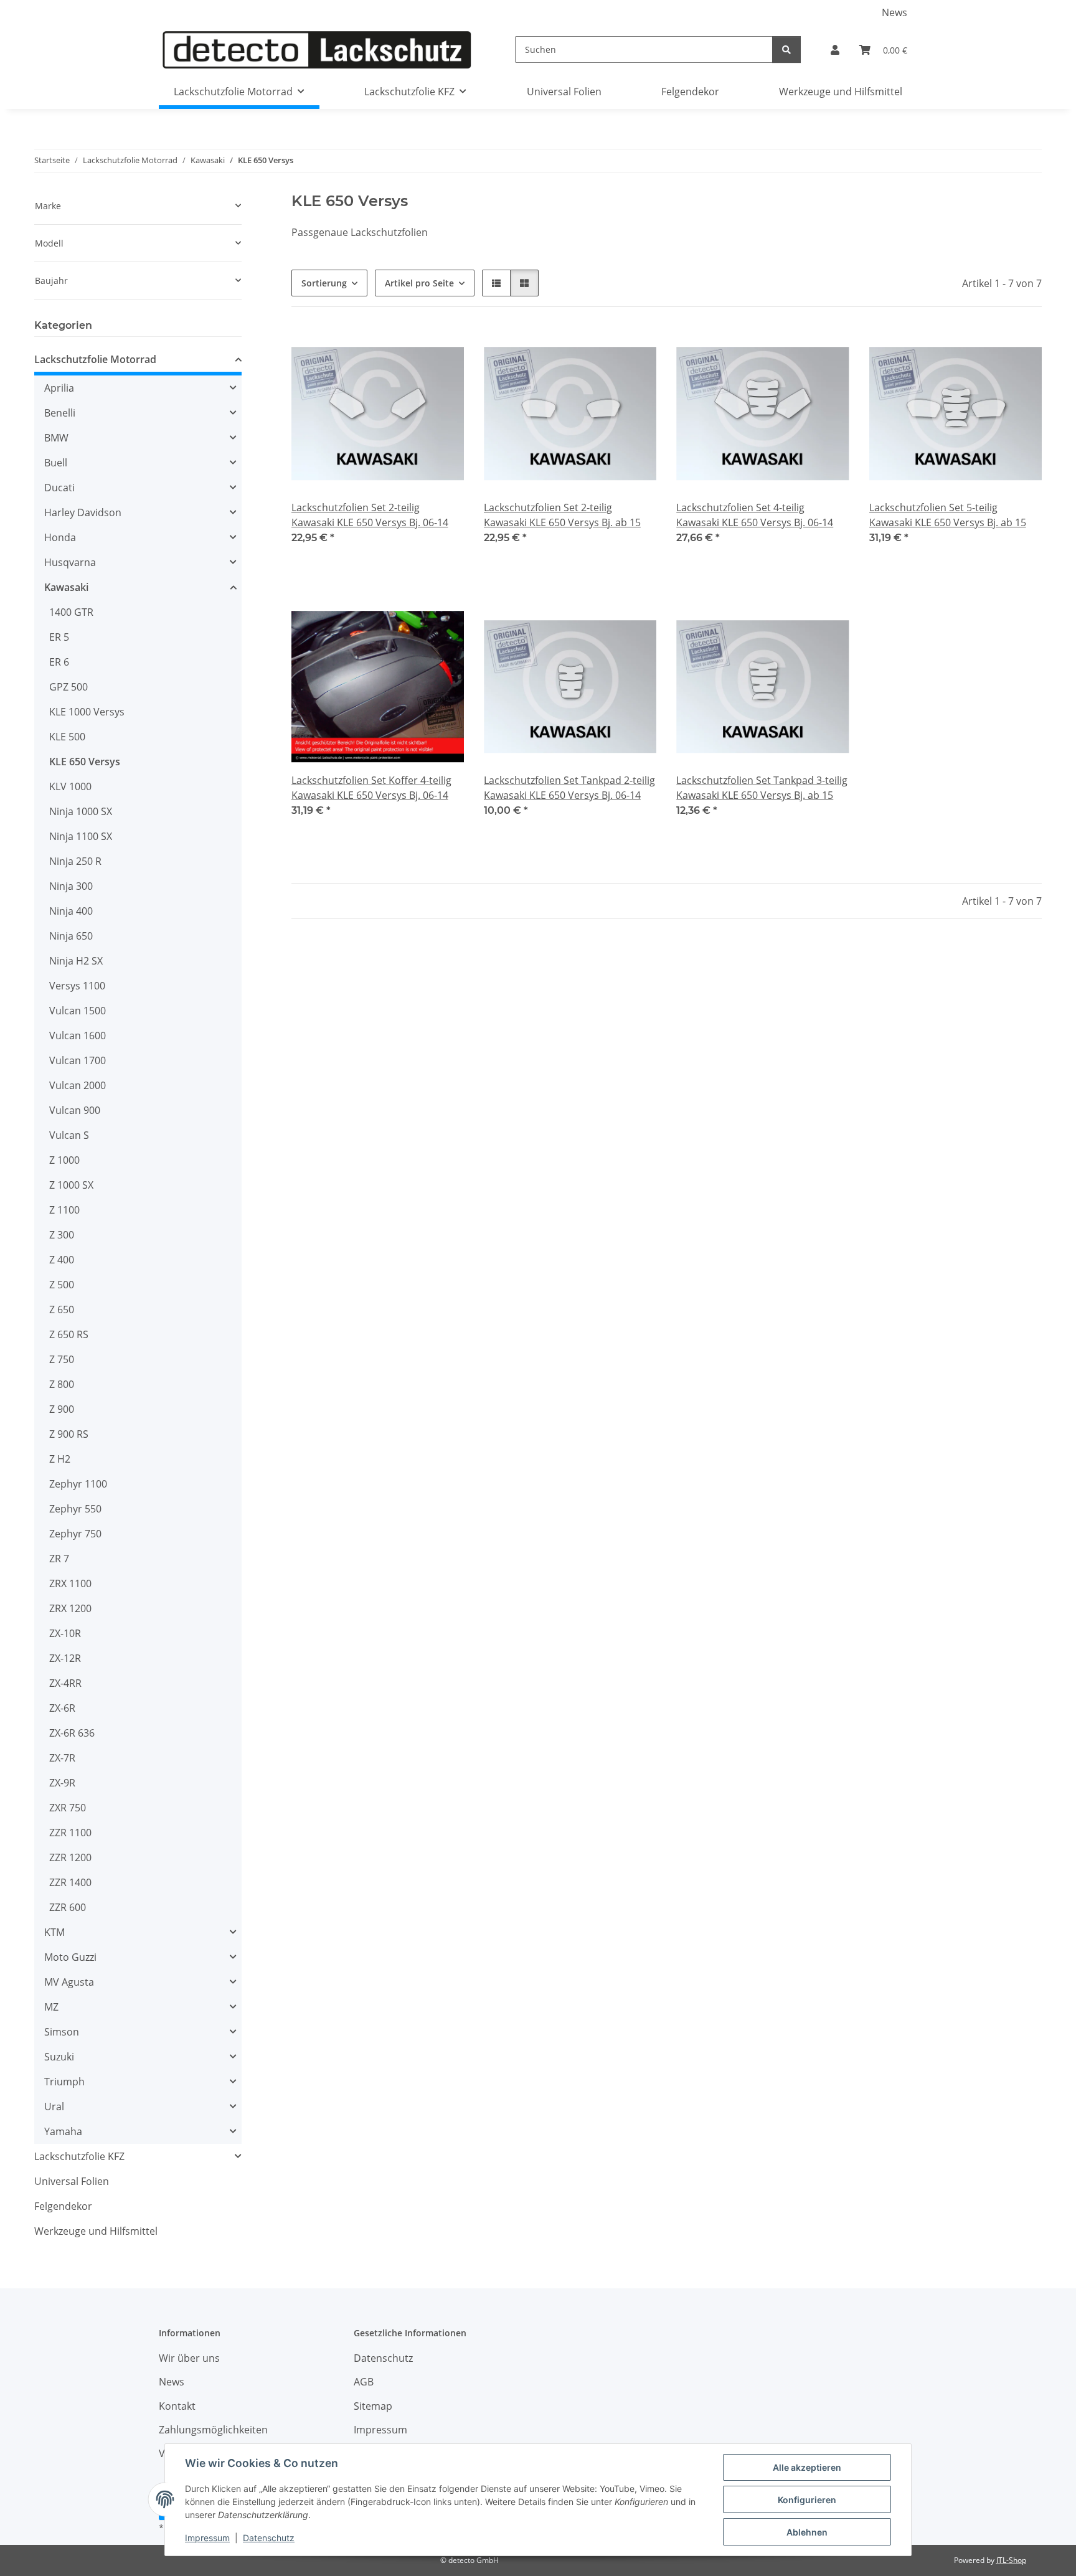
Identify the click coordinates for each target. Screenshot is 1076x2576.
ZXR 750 (68, 1808)
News (894, 12)
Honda (60, 537)
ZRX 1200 (70, 1608)
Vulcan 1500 (78, 1011)
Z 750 (62, 1359)
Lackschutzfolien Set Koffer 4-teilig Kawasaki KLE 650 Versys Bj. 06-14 (371, 788)
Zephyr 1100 (78, 1484)
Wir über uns (189, 2358)
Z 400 (62, 1260)
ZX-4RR (65, 1683)
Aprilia (59, 388)
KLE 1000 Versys (87, 712)
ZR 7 (59, 1559)
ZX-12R (65, 1658)
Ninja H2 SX (76, 961)
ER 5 (59, 637)
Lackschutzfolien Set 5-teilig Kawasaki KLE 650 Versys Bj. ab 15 (948, 515)
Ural (54, 2107)
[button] (835, 50)
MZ (51, 2007)
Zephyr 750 (75, 1534)
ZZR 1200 (70, 1857)
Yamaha (63, 2131)
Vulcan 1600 (78, 1036)
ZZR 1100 (70, 1833)
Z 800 (62, 1384)
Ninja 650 (71, 936)
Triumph (64, 2082)
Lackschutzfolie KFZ (79, 2156)
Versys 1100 (77, 986)
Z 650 (62, 1309)
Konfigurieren (807, 2500)
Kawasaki (66, 587)
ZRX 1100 (70, 1583)
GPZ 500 (68, 687)
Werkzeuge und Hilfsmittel (96, 2231)
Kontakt (177, 2406)
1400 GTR (71, 612)
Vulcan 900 (75, 1110)
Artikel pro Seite (419, 283)
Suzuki (59, 2057)
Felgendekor (63, 2206)
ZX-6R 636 (72, 1733)
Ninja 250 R (75, 861)
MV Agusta (69, 1982)
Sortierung (324, 283)
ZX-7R (62, 1758)
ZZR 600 (68, 1907)
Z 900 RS (69, 1434)
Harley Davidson (83, 512)
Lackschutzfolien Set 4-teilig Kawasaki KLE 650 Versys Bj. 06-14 (755, 515)
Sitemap (373, 2406)
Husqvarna (70, 562)
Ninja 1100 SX (81, 836)
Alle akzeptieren (807, 2467)
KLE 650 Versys (85, 762)
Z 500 (62, 1285)
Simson (62, 2032)
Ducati (59, 488)
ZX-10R (65, 1633)
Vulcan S (69, 1135)
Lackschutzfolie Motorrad (95, 359)
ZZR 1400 (70, 1882)
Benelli (60, 413)
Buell (56, 463)
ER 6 (59, 662)
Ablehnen (807, 2532)
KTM (54, 1932)
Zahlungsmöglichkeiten (213, 2430)
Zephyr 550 (75, 1509)
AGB (364, 2382)
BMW (56, 438)
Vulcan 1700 (78, 1060)
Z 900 (62, 1409)
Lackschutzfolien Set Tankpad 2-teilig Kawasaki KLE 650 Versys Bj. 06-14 (569, 788)
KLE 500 (67, 737)
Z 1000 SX (71, 1185)
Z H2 (60, 1459)
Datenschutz (269, 2538)
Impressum (207, 2538)
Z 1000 (64, 1160)
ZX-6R (62, 1708)
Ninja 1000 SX (81, 811)
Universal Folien (72, 2181)
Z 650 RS (69, 1334)
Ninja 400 (71, 911)
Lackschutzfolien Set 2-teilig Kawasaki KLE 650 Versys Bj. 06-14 (370, 515)
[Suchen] (786, 50)
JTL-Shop (1011, 2560)
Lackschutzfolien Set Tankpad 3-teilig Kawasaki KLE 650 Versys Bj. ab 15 (762, 788)
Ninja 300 (71, 886)
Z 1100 (64, 1210)
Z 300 (62, 1235)
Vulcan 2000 (78, 1085)
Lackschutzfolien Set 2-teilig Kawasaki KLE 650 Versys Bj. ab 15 (562, 515)
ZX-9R (62, 1783)
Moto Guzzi (70, 1957)
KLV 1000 (70, 786)
